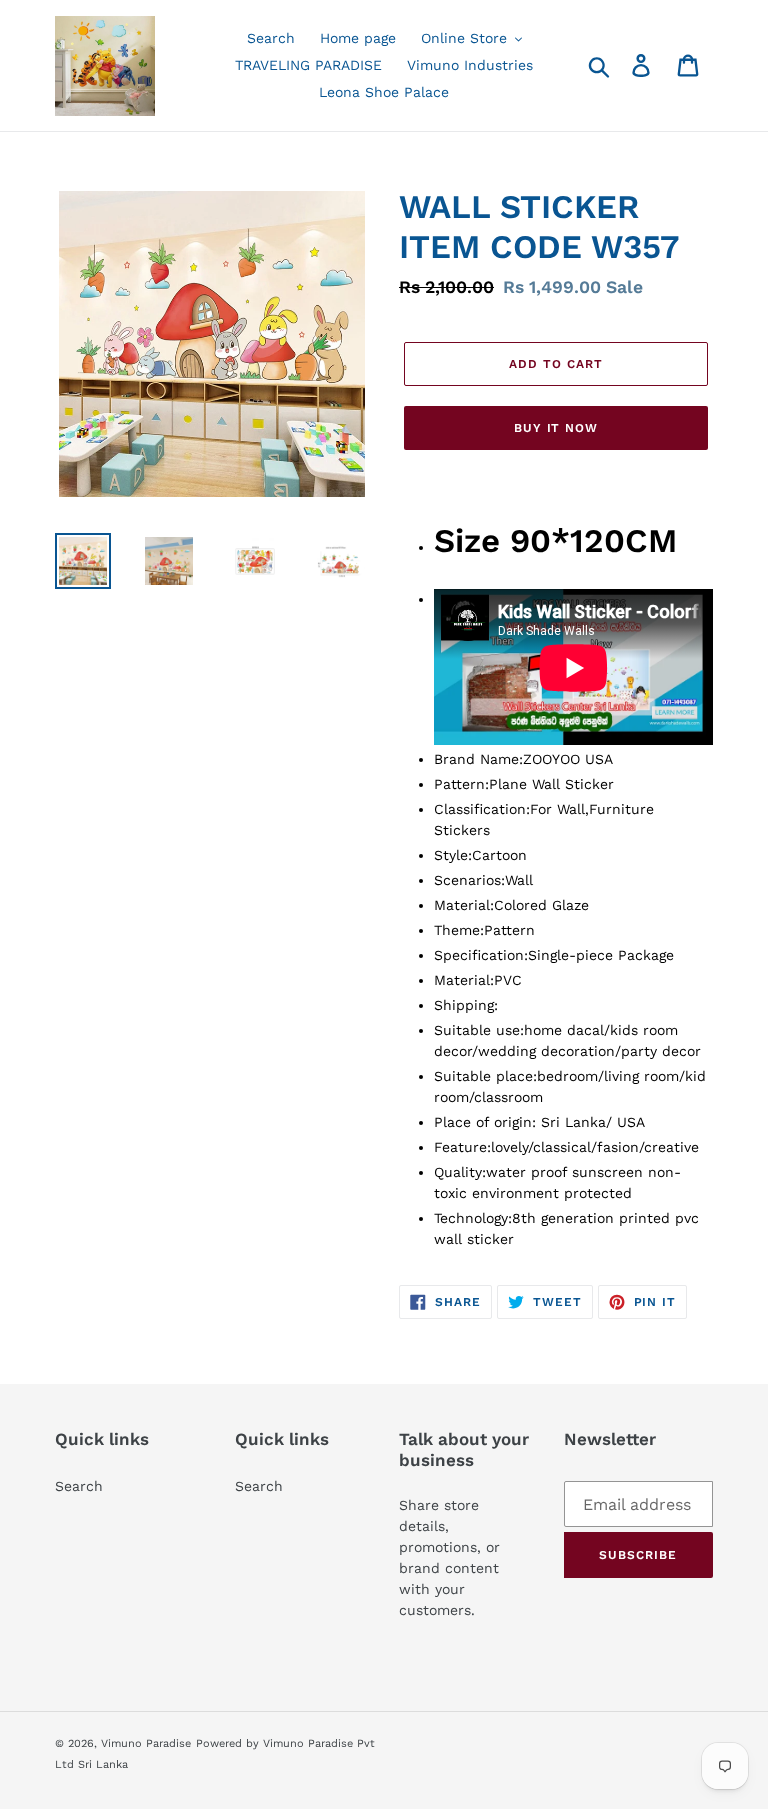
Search (79, 1486)
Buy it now (556, 428)
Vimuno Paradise (146, 1743)
